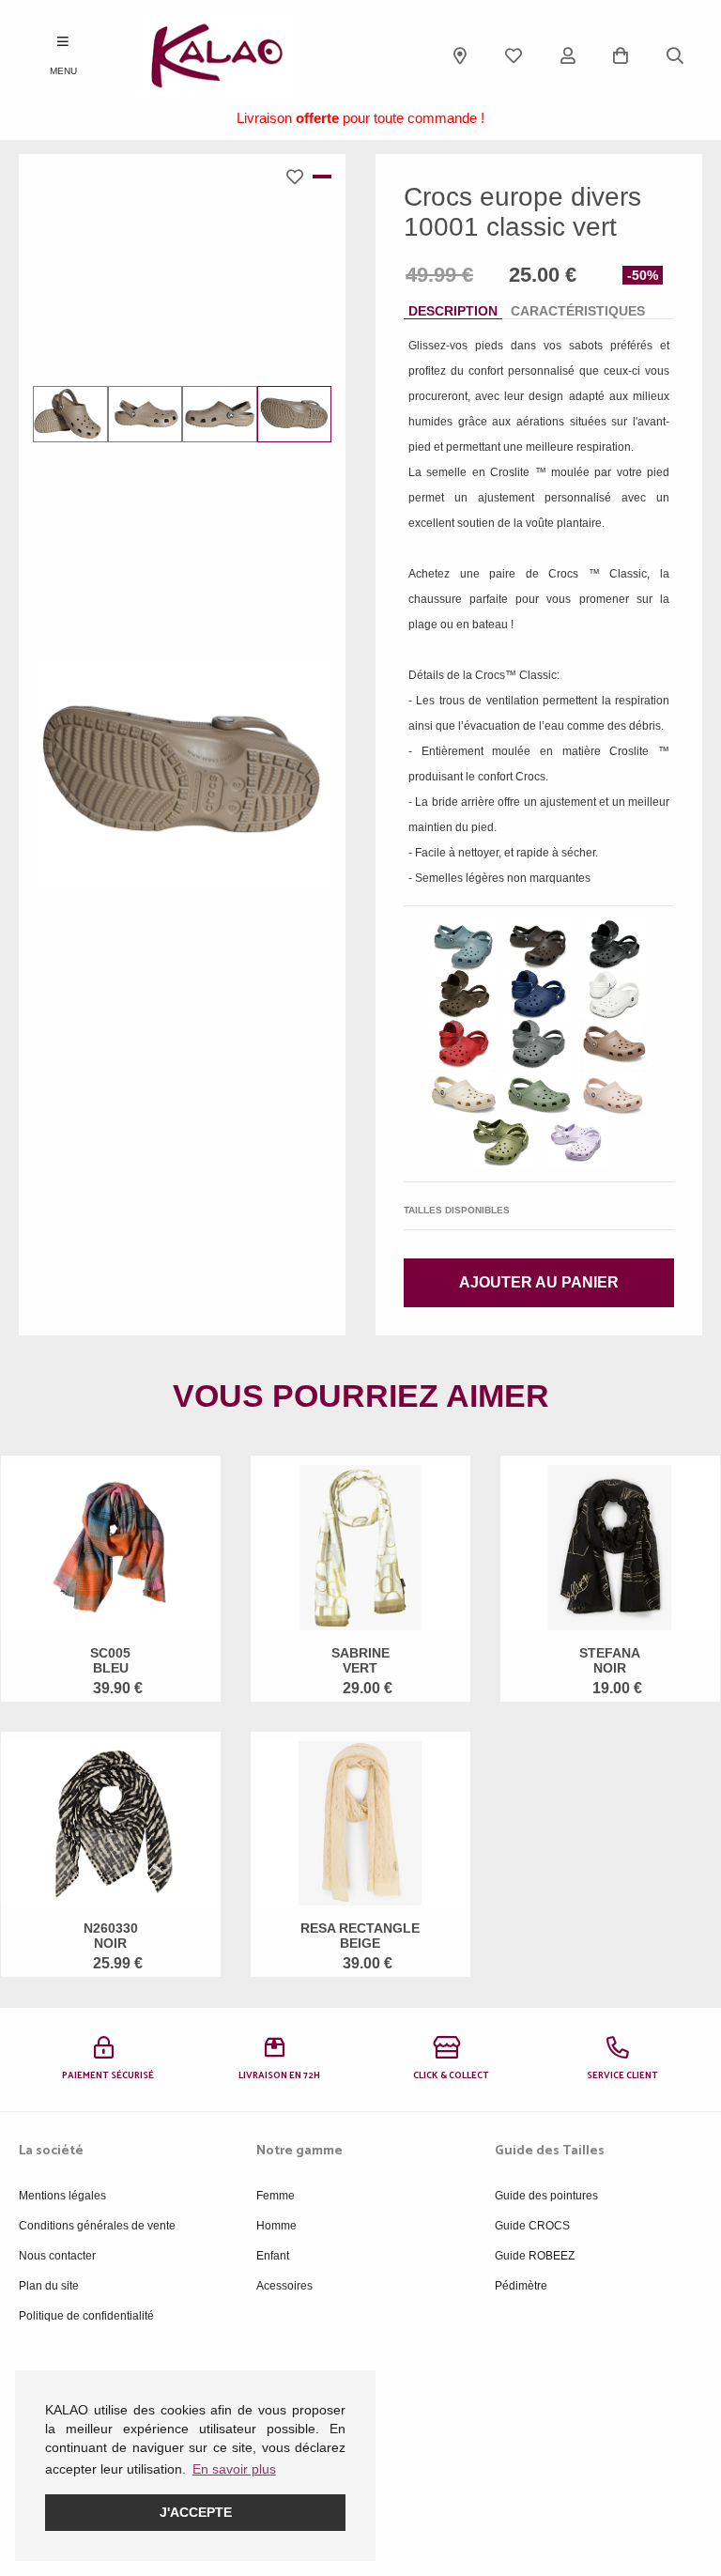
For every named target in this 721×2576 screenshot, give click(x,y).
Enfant (273, 2256)
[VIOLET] (576, 1142)
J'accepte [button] (196, 2512)
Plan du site (49, 2286)
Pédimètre (521, 2286)
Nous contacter (57, 2256)
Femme (276, 2196)
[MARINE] (539, 995)
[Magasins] (460, 55)
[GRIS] (539, 1044)
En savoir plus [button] (234, 2469)
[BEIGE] (464, 1094)
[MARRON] (539, 945)
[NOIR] (614, 945)
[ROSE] (614, 1094)
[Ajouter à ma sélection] (299, 177)
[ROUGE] (464, 1044)
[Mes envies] (514, 55)
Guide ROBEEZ (535, 2256)
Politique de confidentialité (86, 2316)
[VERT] (464, 945)
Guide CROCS (532, 2226)
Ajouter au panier (539, 1282)
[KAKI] (501, 1142)
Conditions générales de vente (97, 2226)
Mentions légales (62, 2196)
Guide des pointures (546, 2196)
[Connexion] (568, 55)
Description (453, 311)
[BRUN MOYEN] (614, 1044)
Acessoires (284, 2286)
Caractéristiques (578, 311)
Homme (276, 2226)
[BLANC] (614, 995)
